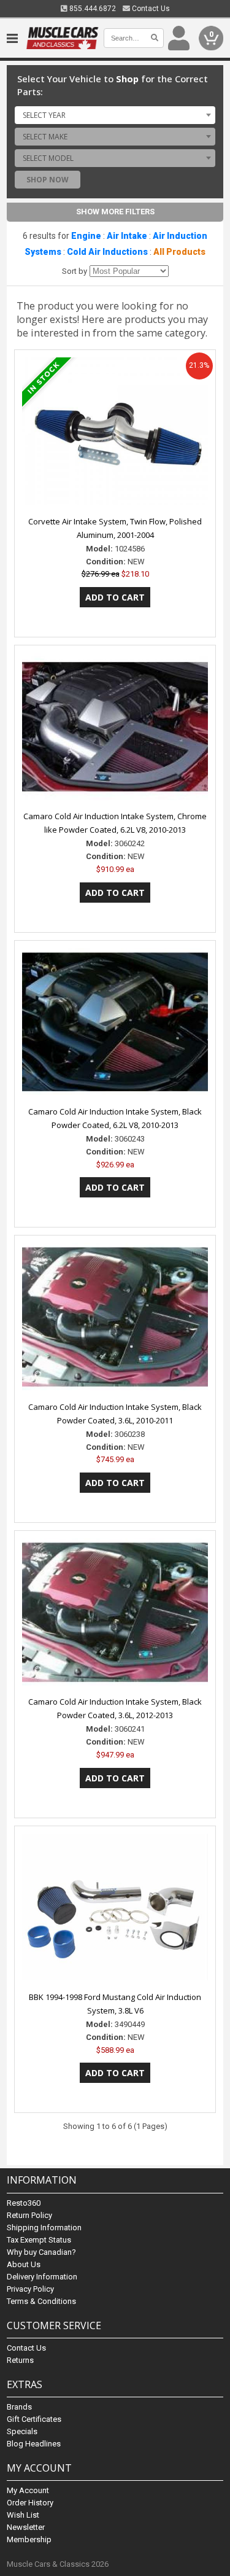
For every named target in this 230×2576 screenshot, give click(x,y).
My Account (28, 2490)
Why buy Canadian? (41, 2252)
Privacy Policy (30, 2289)
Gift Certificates (34, 2419)
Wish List (23, 2515)
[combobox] (115, 115)
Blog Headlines (34, 2444)
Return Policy (29, 2215)
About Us (24, 2264)
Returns (20, 2360)
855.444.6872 (92, 9)
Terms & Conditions (41, 2301)
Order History (30, 2503)
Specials (22, 2431)
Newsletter (26, 2527)
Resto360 (24, 2203)
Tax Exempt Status (39, 2240)
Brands (19, 2407)
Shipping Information (44, 2228)
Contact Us (150, 9)
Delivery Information (42, 2277)
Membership (29, 2539)
